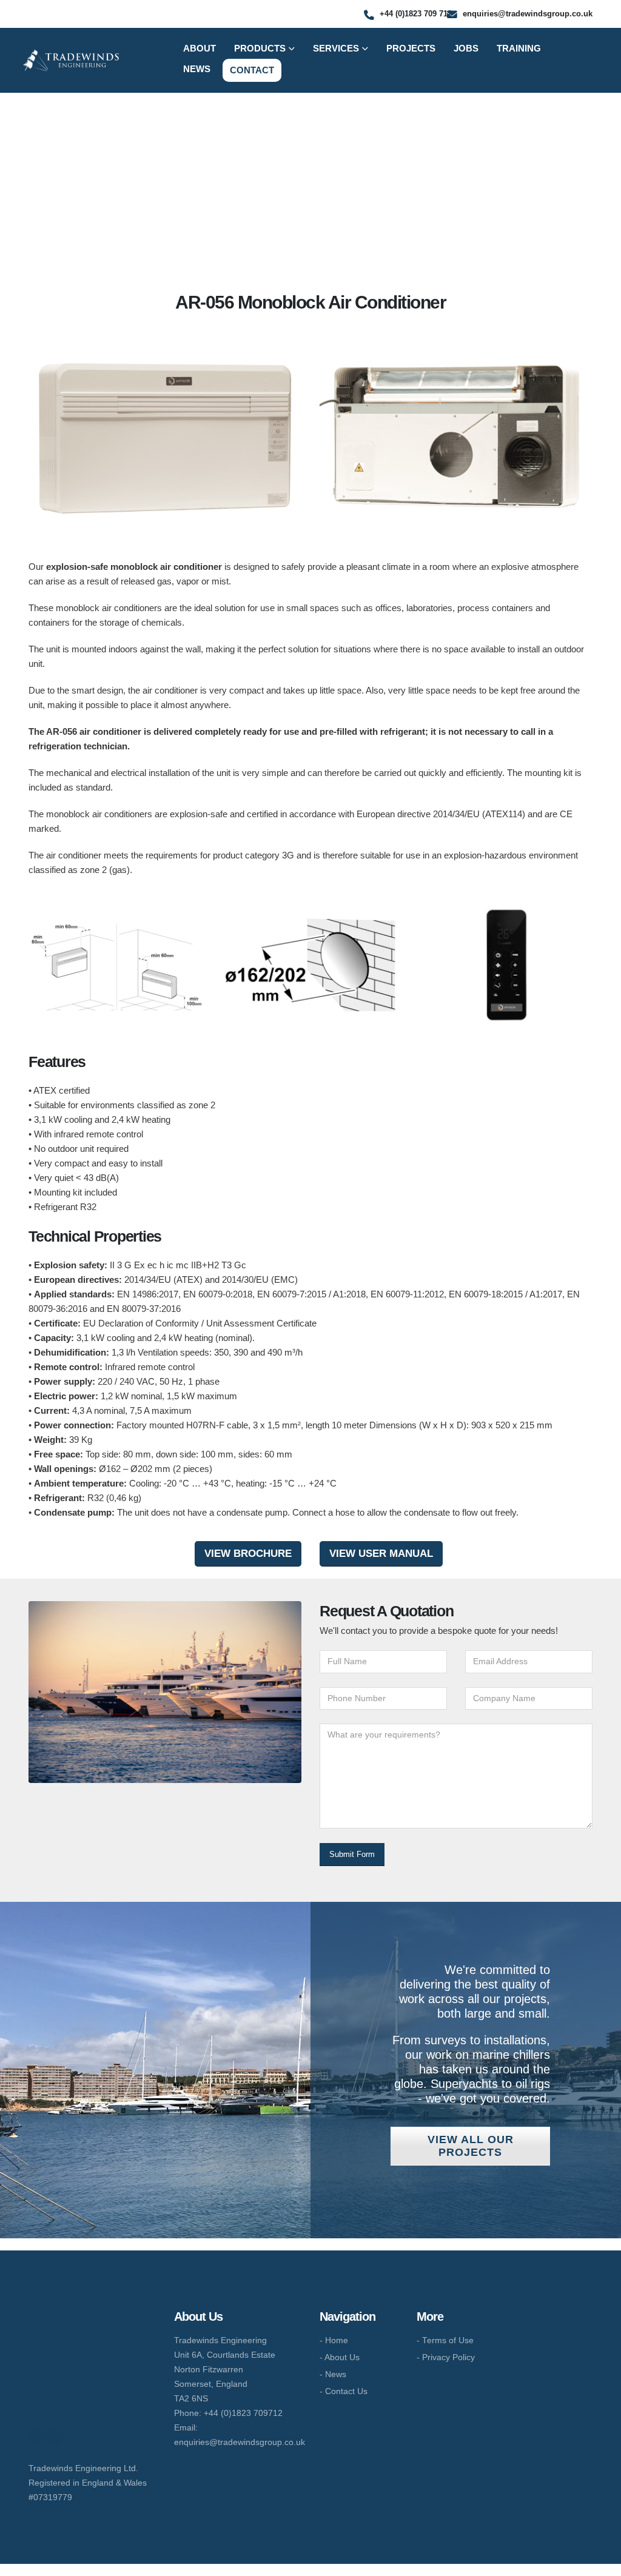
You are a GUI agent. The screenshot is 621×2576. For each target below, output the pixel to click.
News (197, 69)
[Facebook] (37, 2437)
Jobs (466, 48)
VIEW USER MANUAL (381, 1553)
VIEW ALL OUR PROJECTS (471, 2146)
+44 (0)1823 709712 (243, 2413)
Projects (411, 48)
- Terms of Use (445, 2340)
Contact (252, 70)
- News (333, 2374)
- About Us (340, 2357)
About (200, 48)
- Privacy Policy (446, 2357)
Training (519, 48)
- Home (334, 2340)
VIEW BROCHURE (248, 1553)
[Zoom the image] (84, 2316)
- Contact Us (344, 2391)
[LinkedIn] (55, 2437)
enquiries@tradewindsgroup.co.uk (240, 2442)
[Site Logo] (71, 60)
